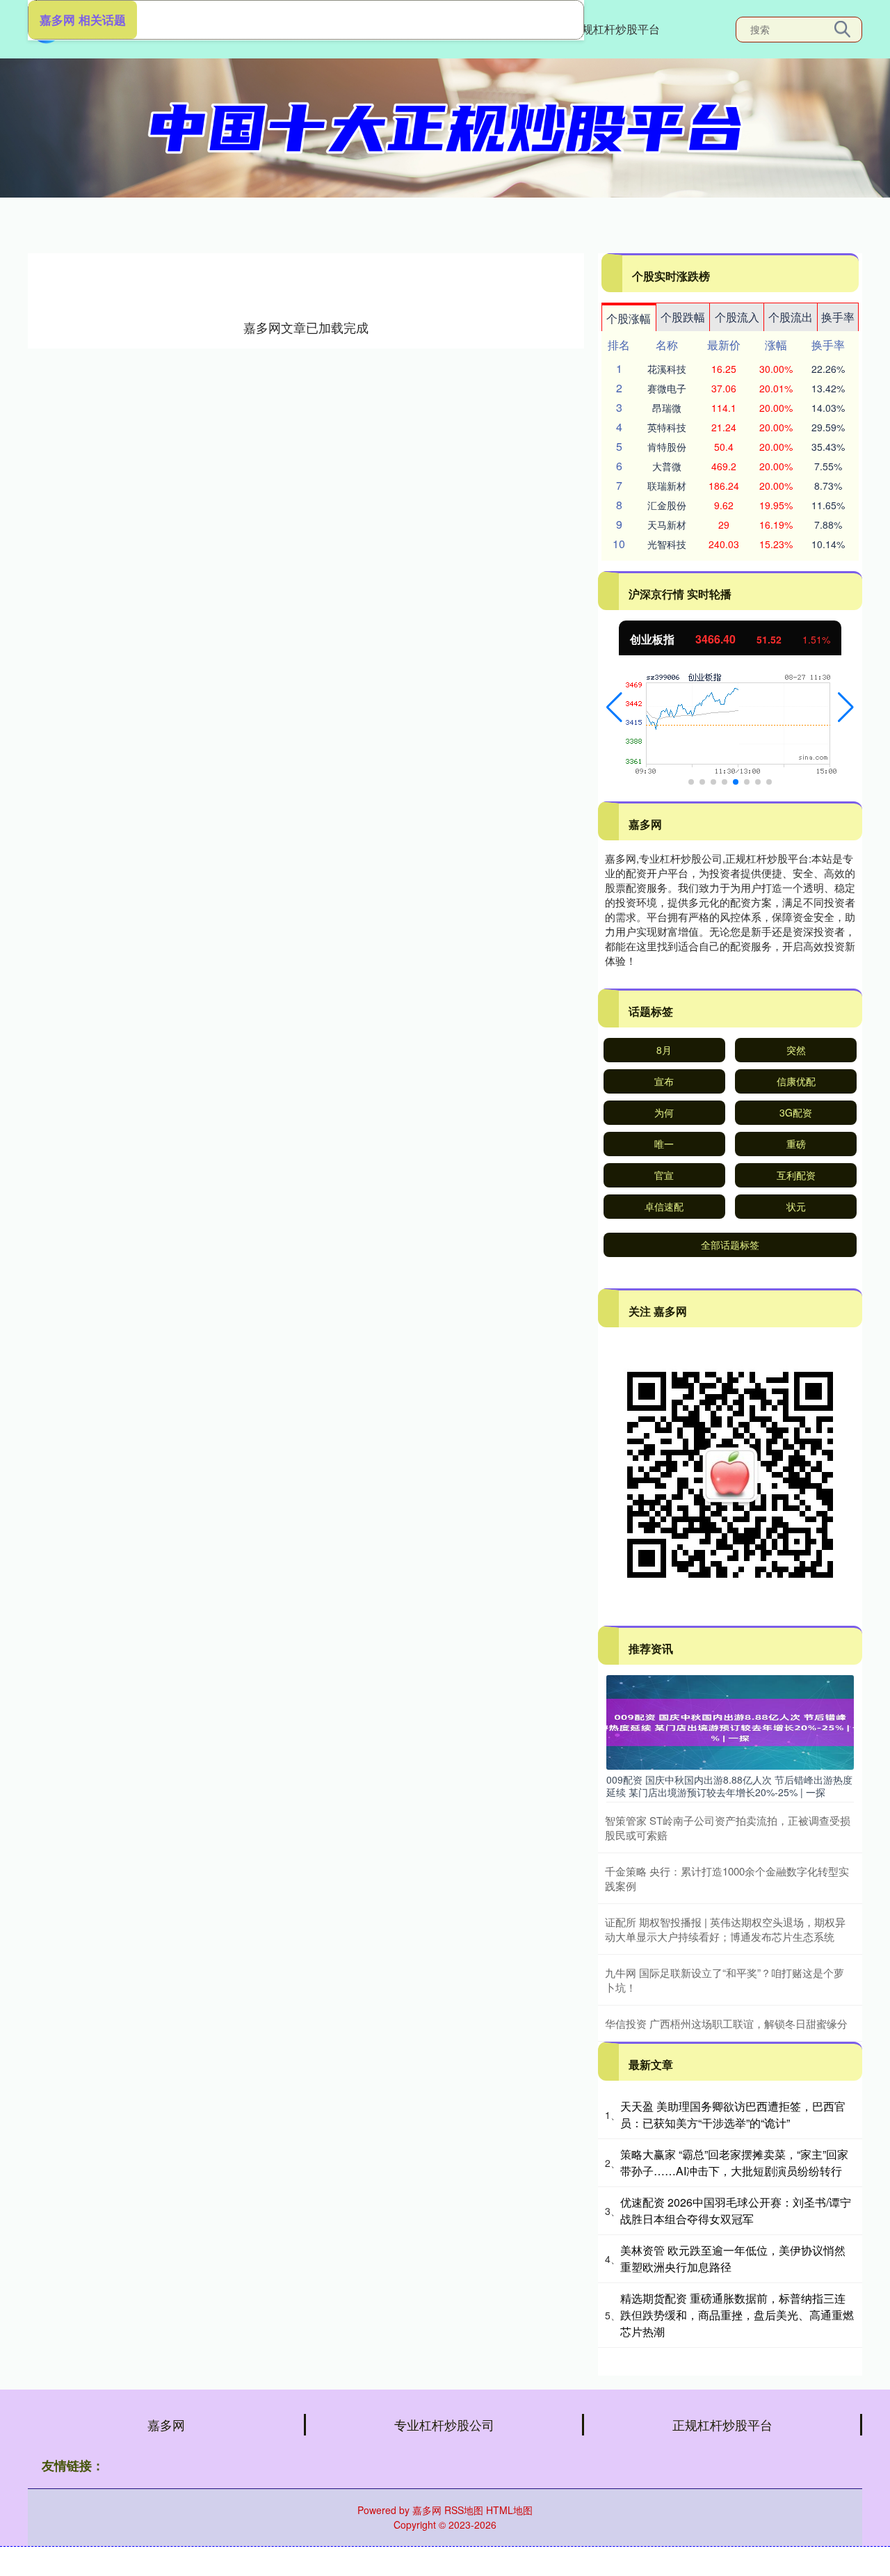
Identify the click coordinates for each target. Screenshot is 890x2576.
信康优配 (796, 1081)
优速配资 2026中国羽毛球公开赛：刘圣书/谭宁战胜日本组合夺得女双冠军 (736, 2210)
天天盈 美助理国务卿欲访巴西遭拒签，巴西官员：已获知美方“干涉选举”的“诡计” (733, 2114)
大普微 (667, 466)
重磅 (796, 1144)
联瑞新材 (667, 486)
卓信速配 (664, 1206)
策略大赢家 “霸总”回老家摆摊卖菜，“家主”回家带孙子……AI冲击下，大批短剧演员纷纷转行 (734, 2162)
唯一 (664, 1144)
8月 (664, 1050)
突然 (796, 1050)
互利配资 (796, 1175)
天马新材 (667, 525)
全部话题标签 (730, 1245)
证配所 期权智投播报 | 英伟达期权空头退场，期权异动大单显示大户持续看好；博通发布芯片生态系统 (725, 1929)
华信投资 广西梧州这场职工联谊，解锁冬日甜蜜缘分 (726, 2023)
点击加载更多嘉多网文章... (306, 327)
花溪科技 (667, 369)
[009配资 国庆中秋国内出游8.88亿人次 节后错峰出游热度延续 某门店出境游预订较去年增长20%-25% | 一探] (730, 1721)
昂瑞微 (667, 408)
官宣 (664, 1175)
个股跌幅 (683, 317)
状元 (796, 1206)
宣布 (664, 1081)
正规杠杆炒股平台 (615, 29)
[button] (614, 707)
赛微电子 (667, 388)
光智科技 (667, 544)
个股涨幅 (629, 318)
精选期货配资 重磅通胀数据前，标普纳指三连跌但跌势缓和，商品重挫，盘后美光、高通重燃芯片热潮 (737, 2315)
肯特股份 (667, 447)
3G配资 (796, 1112)
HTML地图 (509, 2510)
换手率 (838, 317)
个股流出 (791, 317)
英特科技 (667, 427)
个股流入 (737, 317)
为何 (664, 1112)
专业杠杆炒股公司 (444, 2424)
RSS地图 (464, 2510)
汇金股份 (667, 505)
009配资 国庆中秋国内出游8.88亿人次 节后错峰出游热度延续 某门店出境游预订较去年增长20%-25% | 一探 (729, 1786)
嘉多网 (166, 2424)
